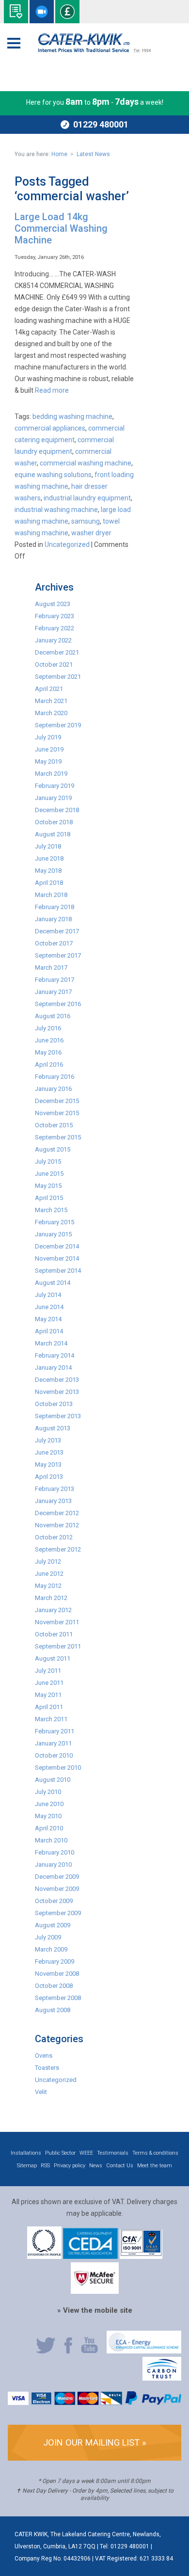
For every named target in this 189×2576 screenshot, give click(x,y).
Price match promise (67, 12)
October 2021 (54, 664)
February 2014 (55, 1355)
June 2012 (49, 1574)
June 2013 (49, 1452)
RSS (45, 2166)
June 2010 (49, 1804)
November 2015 (57, 1113)
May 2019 (48, 761)
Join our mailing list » (95, 2442)
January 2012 (53, 1610)
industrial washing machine (56, 510)
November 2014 (57, 1258)
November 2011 (57, 1622)
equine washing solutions (53, 475)
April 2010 (49, 1828)
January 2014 (53, 1368)
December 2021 (57, 652)
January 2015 (53, 1234)
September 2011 (58, 1646)
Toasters (47, 2068)
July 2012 (48, 1561)
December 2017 (57, 931)
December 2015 (57, 1101)
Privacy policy (70, 2166)
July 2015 (48, 1161)
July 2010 (48, 1792)
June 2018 (49, 858)
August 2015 (53, 1149)
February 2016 (55, 1077)
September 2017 (58, 955)
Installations (26, 2153)
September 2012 (58, 1549)
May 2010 (48, 1816)
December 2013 (57, 1380)
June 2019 (49, 749)
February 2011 (55, 1731)
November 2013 (57, 1392)
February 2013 (55, 1489)
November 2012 (57, 1525)
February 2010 (55, 1852)
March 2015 (51, 1210)
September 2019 (58, 725)
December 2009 (57, 1877)
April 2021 (49, 689)
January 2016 (53, 1089)
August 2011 (53, 1658)
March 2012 (51, 1598)
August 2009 (53, 1925)
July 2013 (48, 1440)
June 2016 (49, 1040)
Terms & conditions (155, 2153)
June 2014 (49, 1307)
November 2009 (57, 1889)
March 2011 (51, 1719)
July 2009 (48, 1937)
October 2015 (54, 1125)
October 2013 (54, 1404)
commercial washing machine (86, 463)
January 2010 (53, 1864)
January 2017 (53, 992)
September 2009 (58, 1913)
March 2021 (51, 701)
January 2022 (53, 640)
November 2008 (57, 1974)
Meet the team (155, 2166)
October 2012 (54, 1537)
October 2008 (54, 1986)
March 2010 (51, 1840)
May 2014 (48, 1319)
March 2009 (51, 1949)
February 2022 (55, 628)
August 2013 (53, 1428)
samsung (86, 521)
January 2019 (53, 798)
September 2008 (58, 1998)
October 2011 (54, 1634)
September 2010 (58, 1768)
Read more (52, 390)
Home (59, 154)
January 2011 (53, 1743)
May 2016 (48, 1052)
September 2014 (58, 1271)
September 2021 (58, 677)
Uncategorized (67, 544)
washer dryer (91, 533)
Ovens (44, 2056)
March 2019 (51, 774)
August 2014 (53, 1283)
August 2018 (53, 834)
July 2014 (48, 1295)
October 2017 (54, 943)
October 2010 (54, 1755)
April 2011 (49, 1707)
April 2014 (49, 1331)
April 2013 (49, 1477)
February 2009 (55, 1961)
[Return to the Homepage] (94, 43)
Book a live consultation (42, 12)
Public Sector (60, 2153)
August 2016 (53, 1016)
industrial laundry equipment (87, 498)
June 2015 (49, 1174)
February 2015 (55, 1222)
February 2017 (55, 980)
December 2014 (57, 1246)
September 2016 (58, 1004)
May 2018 (48, 871)
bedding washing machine (72, 416)
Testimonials (113, 2153)
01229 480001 (101, 124)
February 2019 (55, 786)
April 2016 (49, 1064)
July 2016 (48, 1028)
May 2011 (48, 1695)
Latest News (93, 154)
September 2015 (58, 1137)
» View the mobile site (95, 2310)
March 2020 (51, 713)
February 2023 (55, 616)
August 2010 (53, 1780)
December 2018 (57, 810)
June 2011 (49, 1683)
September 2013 (58, 1416)
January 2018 (53, 919)
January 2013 (53, 1501)
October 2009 (54, 1901)
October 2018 (54, 822)
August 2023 (53, 604)
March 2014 (51, 1343)
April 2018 (49, 883)
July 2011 (48, 1671)
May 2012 (48, 1586)
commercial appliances (50, 428)
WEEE (86, 2153)
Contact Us (120, 2166)
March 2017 (51, 968)
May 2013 (48, 1464)
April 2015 (49, 1198)
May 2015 (48, 1186)
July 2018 (48, 846)
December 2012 (57, 1513)
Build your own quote (16, 12)
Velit (41, 2092)
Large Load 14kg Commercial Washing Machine (61, 228)
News (96, 2166)
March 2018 (51, 895)
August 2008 (53, 2010)
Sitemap (27, 2166)
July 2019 (48, 737)
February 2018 (55, 907)
